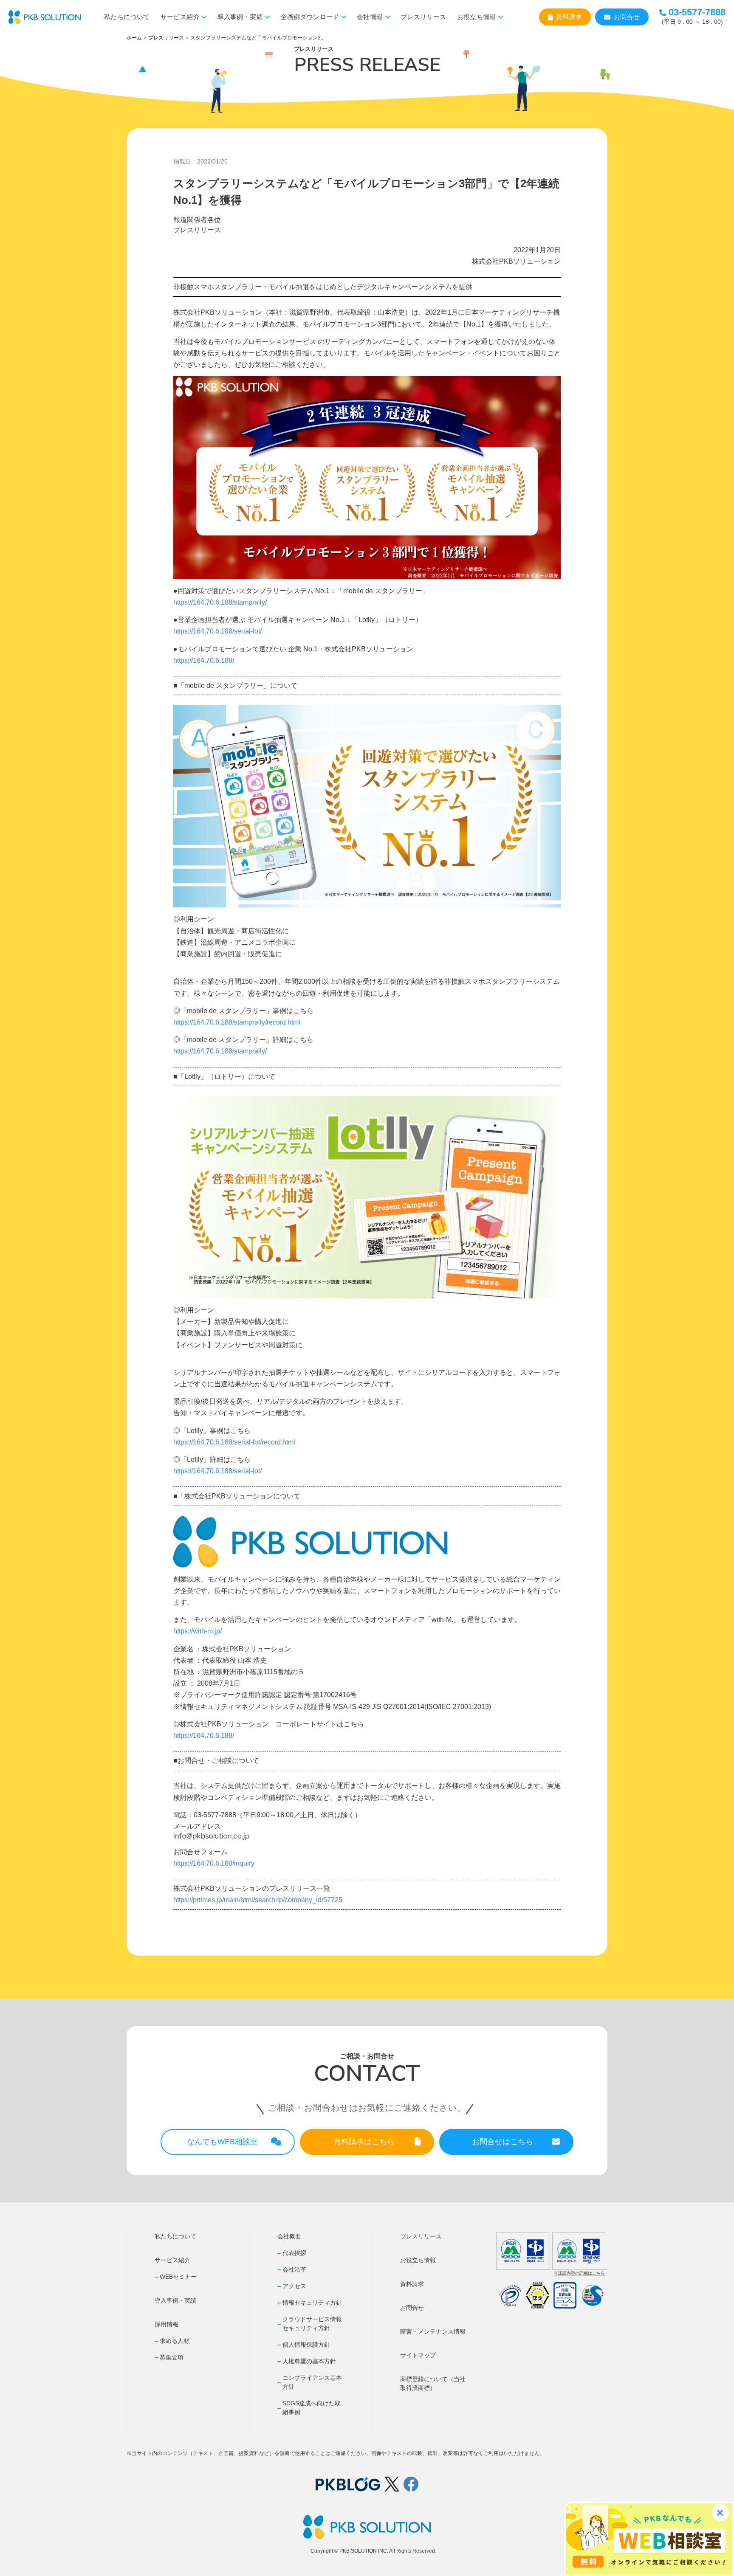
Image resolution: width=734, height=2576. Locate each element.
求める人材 (175, 2341)
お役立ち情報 (477, 17)
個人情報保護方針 (306, 2345)
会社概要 (289, 2236)
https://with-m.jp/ (198, 1631)
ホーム (134, 38)
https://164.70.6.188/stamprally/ (220, 602)
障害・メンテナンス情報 (433, 2331)
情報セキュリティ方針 (312, 2303)
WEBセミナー (178, 2277)
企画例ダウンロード (310, 17)
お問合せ (627, 17)
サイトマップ (418, 2355)
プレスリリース (423, 17)
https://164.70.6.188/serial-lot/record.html (234, 1442)
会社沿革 (294, 2269)
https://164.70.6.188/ (204, 660)
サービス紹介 (180, 17)
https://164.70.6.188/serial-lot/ (217, 631)
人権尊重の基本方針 (309, 2361)
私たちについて (127, 17)
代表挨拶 (294, 2253)
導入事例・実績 (240, 17)
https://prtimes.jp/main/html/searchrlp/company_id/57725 (258, 1900)
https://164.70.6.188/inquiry (214, 1863)
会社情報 (370, 17)
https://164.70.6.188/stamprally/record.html (237, 1022)
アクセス (294, 2286)
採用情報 (167, 2324)
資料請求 (569, 17)
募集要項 (172, 2357)
